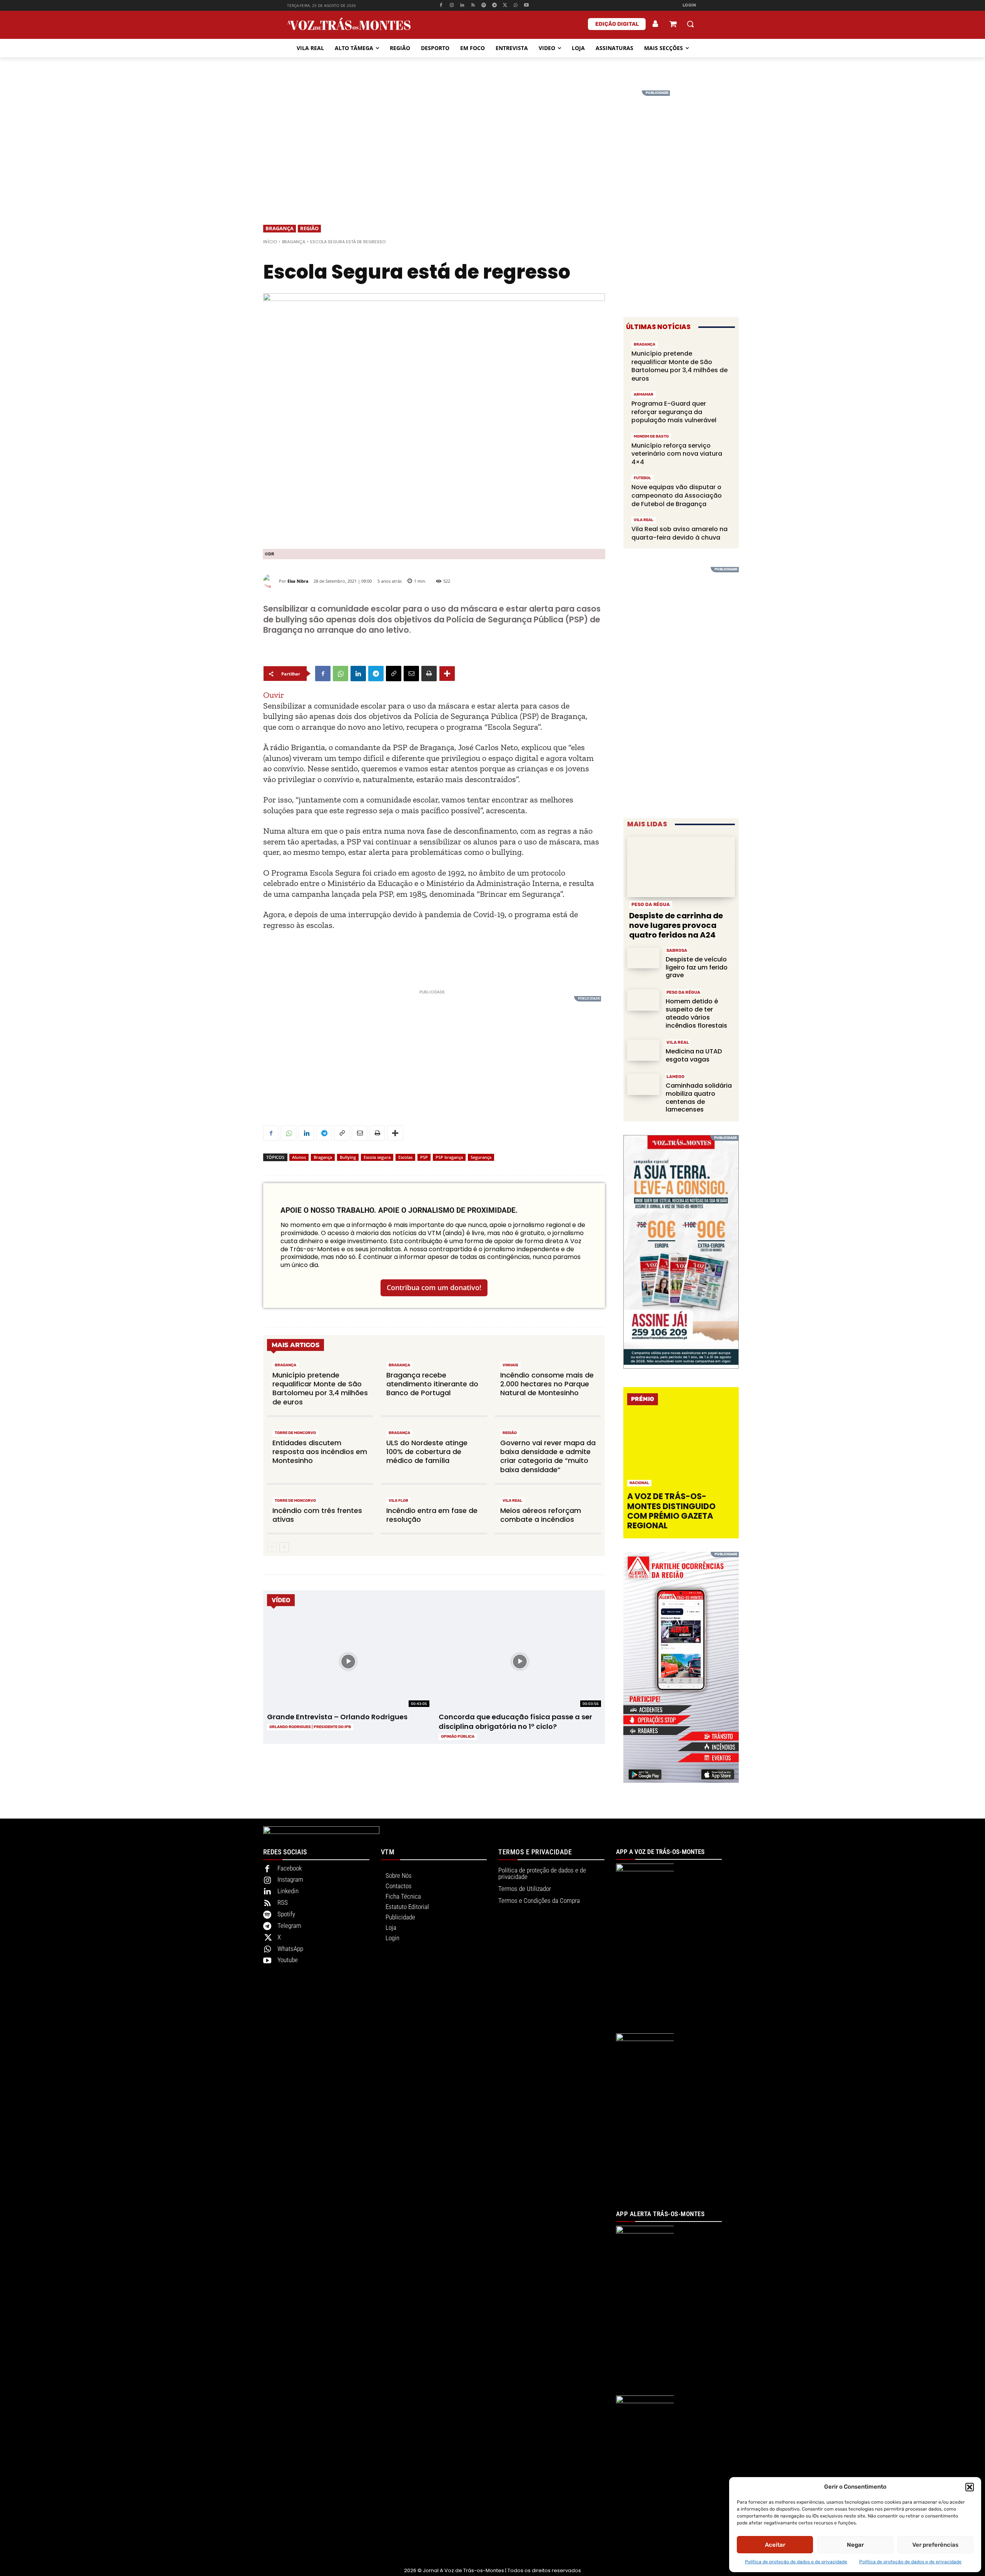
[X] (505, 6)
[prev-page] (272, 1547)
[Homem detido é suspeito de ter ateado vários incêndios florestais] (643, 1000)
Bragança (280, 228)
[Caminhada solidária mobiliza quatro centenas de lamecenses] (643, 1084)
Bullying (348, 1157)
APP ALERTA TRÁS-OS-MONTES (660, 2214)
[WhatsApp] (516, 6)
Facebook (290, 1868)
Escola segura (377, 1157)
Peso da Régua (651, 904)
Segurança (481, 1157)
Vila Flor (398, 1501)
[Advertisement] (492, 144)
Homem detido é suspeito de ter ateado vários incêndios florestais (696, 1013)
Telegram (289, 1926)
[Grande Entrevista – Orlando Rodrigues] (348, 1662)
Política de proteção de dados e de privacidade (796, 2562)
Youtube (288, 1960)
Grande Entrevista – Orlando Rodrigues (337, 1717)
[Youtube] (527, 6)
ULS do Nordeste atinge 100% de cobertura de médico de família (427, 1452)
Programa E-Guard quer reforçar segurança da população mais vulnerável (674, 412)
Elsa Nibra (298, 581)
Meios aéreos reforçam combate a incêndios (541, 1515)
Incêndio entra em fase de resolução (432, 1515)
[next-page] (284, 1547)
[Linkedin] (462, 6)
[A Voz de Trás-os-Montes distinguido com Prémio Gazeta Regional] (682, 1451)
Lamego (675, 1077)
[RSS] (473, 6)
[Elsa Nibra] (271, 581)
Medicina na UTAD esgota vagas (694, 1055)
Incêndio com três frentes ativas (317, 1515)
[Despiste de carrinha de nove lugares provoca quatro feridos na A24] (681, 867)
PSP (424, 1157)
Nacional (639, 1483)
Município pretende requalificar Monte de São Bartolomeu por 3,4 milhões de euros (320, 1388)
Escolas (405, 1157)
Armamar (644, 395)
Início (270, 242)
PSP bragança (449, 1157)
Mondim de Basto (651, 436)
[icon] (673, 25)
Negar (855, 2545)
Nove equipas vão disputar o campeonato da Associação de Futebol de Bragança (677, 495)
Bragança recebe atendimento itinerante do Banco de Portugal (432, 1384)
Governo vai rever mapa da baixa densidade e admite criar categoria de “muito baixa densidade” (548, 1456)
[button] (970, 2487)
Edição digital (617, 24)
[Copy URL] (394, 674)
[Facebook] (441, 6)
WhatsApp (290, 1949)
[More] (447, 674)
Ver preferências (935, 2545)
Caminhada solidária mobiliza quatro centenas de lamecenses (699, 1097)
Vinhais (510, 1365)
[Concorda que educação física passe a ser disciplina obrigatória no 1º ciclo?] (520, 1662)
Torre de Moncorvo (295, 1433)
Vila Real (512, 1501)
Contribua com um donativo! (434, 1287)
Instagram (290, 1879)
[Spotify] (484, 6)
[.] (656, 24)
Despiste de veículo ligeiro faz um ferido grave (697, 967)
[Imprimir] (429, 674)
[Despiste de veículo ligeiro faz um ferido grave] (643, 958)
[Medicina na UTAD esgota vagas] (643, 1050)
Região (309, 228)
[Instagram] (452, 6)
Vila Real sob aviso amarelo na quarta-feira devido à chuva (679, 533)
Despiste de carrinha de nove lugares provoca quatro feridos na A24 (676, 925)
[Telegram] (494, 6)
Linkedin (288, 1891)
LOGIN (689, 5)
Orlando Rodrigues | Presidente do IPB (310, 1727)
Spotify (286, 1914)
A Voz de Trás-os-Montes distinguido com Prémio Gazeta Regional (671, 1511)
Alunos (299, 1157)
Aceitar (775, 2545)
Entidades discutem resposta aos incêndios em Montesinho (320, 1452)
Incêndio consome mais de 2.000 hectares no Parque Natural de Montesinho (547, 1384)
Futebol (642, 478)
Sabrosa (677, 950)
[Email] (411, 674)
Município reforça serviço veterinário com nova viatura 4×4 (677, 454)
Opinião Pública (458, 1737)
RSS (283, 1902)
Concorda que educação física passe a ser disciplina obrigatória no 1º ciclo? (515, 1722)
